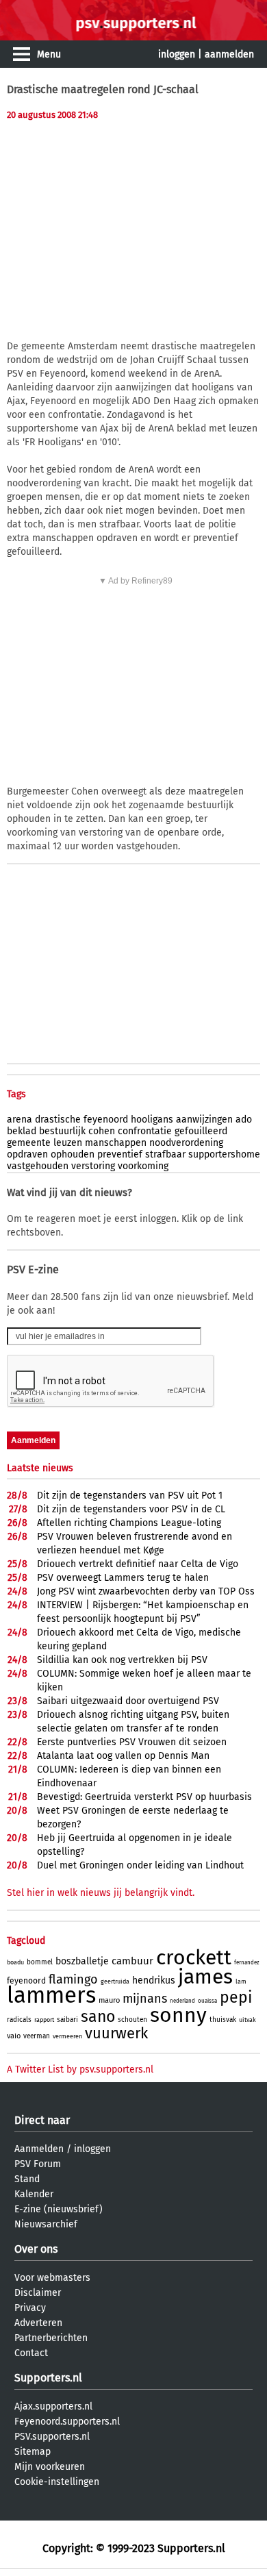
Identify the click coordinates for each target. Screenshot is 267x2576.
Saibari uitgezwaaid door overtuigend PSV (128, 1701)
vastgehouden (38, 1166)
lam (241, 1981)
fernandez (247, 1963)
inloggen (177, 54)
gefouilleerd (201, 1131)
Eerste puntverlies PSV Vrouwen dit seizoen (132, 1742)
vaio (14, 2036)
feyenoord (106, 1120)
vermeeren (67, 2036)
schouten (132, 2020)
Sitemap (33, 2452)
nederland (182, 2001)
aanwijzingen (204, 1120)
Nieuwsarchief (46, 2224)
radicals (19, 2020)
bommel (40, 1962)
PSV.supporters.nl (52, 2437)
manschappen (116, 1143)
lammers (51, 1995)
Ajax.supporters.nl (53, 2406)
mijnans (145, 1999)
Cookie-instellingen (57, 2482)
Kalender (34, 2194)
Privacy (30, 2308)
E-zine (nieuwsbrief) (59, 2209)
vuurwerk (116, 2033)
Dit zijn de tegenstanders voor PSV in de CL (131, 1509)
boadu (15, 1962)
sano (98, 2016)
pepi (236, 1997)
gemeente (29, 1143)
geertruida (115, 1981)
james (205, 1977)
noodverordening (186, 1143)
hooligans (152, 1120)
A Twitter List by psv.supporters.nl (80, 2069)
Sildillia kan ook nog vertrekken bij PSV (122, 1660)
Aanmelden (39, 2149)
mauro (109, 2000)
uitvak (247, 2020)
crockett (194, 1958)
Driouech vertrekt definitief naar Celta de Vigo (138, 1564)
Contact (31, 2353)
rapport (44, 2020)
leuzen (68, 1143)
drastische (58, 1120)
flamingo (73, 1979)
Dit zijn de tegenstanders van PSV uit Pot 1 (130, 1496)
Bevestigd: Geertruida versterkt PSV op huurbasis (144, 1797)
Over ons (36, 2249)
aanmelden (229, 54)
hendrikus (154, 1980)
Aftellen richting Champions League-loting (129, 1523)
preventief (120, 1154)
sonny (178, 2015)
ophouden (73, 1154)
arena (20, 1120)
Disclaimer (38, 2293)
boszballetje (82, 1961)
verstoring (93, 1166)
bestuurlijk (62, 1131)
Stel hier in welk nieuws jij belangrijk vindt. (101, 1893)
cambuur (132, 1961)
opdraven (27, 1154)
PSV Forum (38, 2164)
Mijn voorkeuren (50, 2467)
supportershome (224, 1154)
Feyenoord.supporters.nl (67, 2422)
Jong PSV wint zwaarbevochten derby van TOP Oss (146, 1591)
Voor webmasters (52, 2278)
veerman (37, 2036)
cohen (102, 1131)
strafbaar (165, 1154)
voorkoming (143, 1166)
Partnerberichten (51, 2338)
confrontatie (145, 1131)
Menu (49, 54)
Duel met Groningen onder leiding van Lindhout (140, 1865)
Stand (27, 2179)
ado (244, 1120)
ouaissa (207, 2001)
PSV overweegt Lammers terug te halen (123, 1578)
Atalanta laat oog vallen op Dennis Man (123, 1756)
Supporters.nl (48, 2378)
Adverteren (38, 2323)
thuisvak (223, 2020)
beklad (22, 1131)
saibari (67, 2020)
